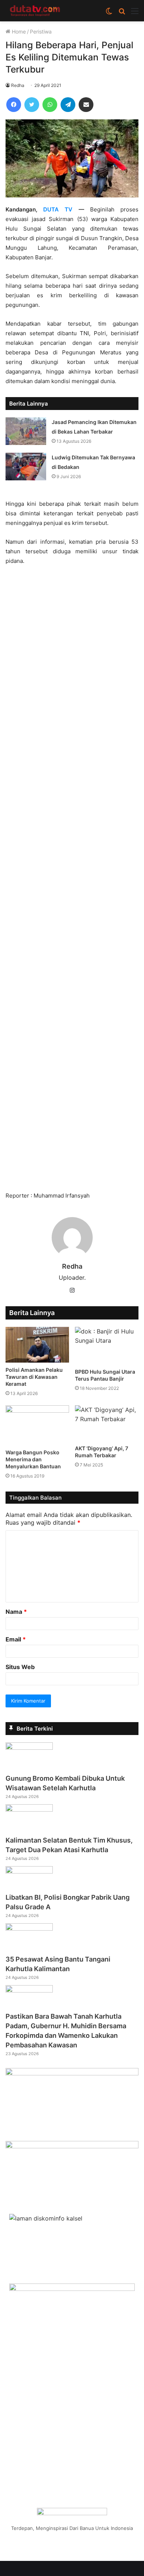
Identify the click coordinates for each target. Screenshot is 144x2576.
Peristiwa (41, 31)
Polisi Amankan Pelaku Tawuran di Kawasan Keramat (34, 1377)
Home (18, 31)
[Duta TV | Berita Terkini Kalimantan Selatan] (35, 11)
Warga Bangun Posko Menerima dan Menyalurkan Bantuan (33, 1459)
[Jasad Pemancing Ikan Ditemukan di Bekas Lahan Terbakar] (26, 431)
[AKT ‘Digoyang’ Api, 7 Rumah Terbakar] (107, 1423)
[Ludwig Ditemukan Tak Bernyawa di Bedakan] (26, 467)
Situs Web (20, 1667)
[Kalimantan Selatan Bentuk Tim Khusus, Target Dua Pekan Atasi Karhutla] (29, 1809)
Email (16, 1639)
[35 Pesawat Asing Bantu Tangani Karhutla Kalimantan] (29, 1928)
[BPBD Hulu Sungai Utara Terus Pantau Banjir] (107, 1346)
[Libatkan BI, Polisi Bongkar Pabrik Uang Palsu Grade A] (29, 1871)
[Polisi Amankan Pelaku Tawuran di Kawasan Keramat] (37, 1345)
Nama (16, 1612)
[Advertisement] (72, 882)
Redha (18, 85)
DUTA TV (58, 209)
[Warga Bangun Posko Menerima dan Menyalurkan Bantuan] (37, 1425)
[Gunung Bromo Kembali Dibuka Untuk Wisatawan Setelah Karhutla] (29, 1748)
